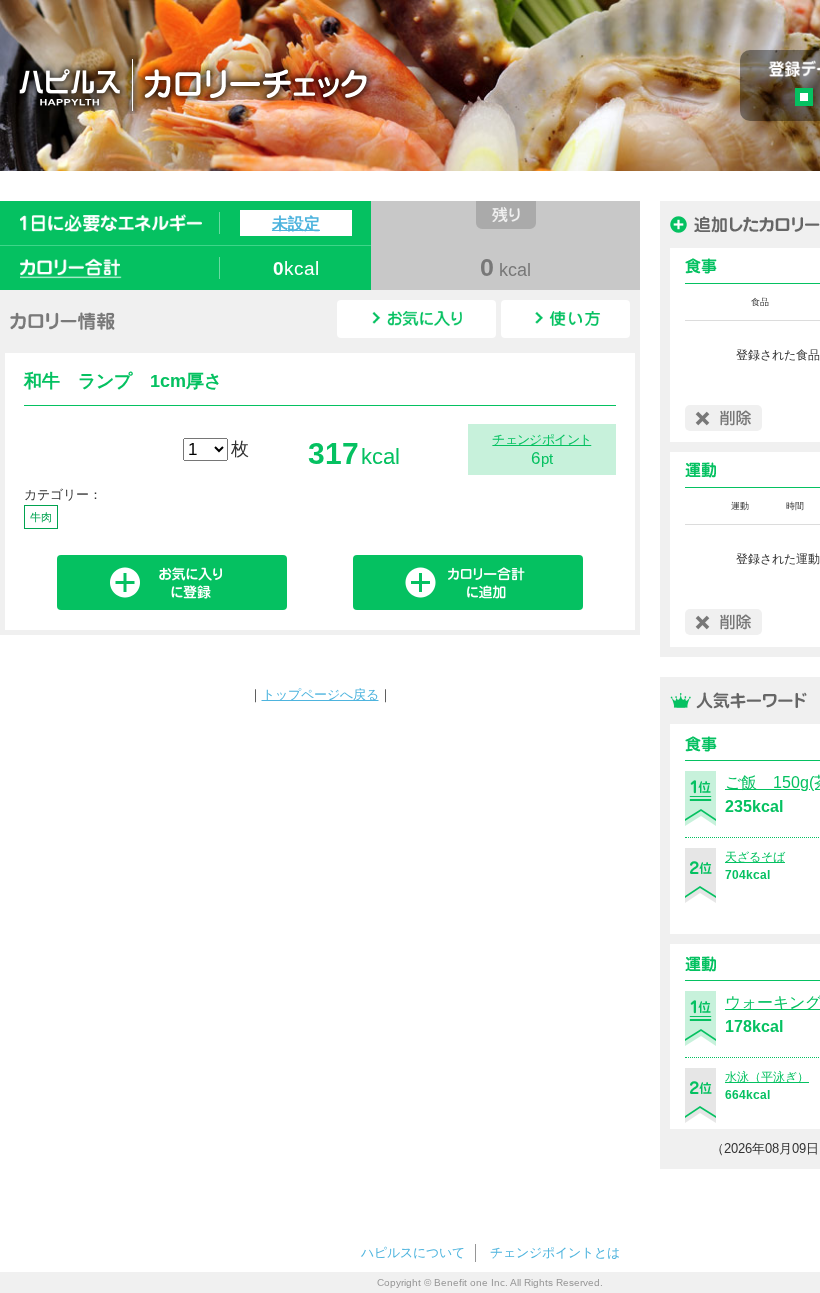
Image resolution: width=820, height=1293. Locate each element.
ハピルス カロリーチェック (309, 84)
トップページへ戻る (320, 694)
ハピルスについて (413, 1252)
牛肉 (41, 517)
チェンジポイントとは (555, 1252)
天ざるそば (755, 857)
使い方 (565, 319)
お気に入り (416, 319)
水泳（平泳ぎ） (767, 1077)
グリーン (810, 100)
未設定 (296, 223)
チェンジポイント (541, 439)
